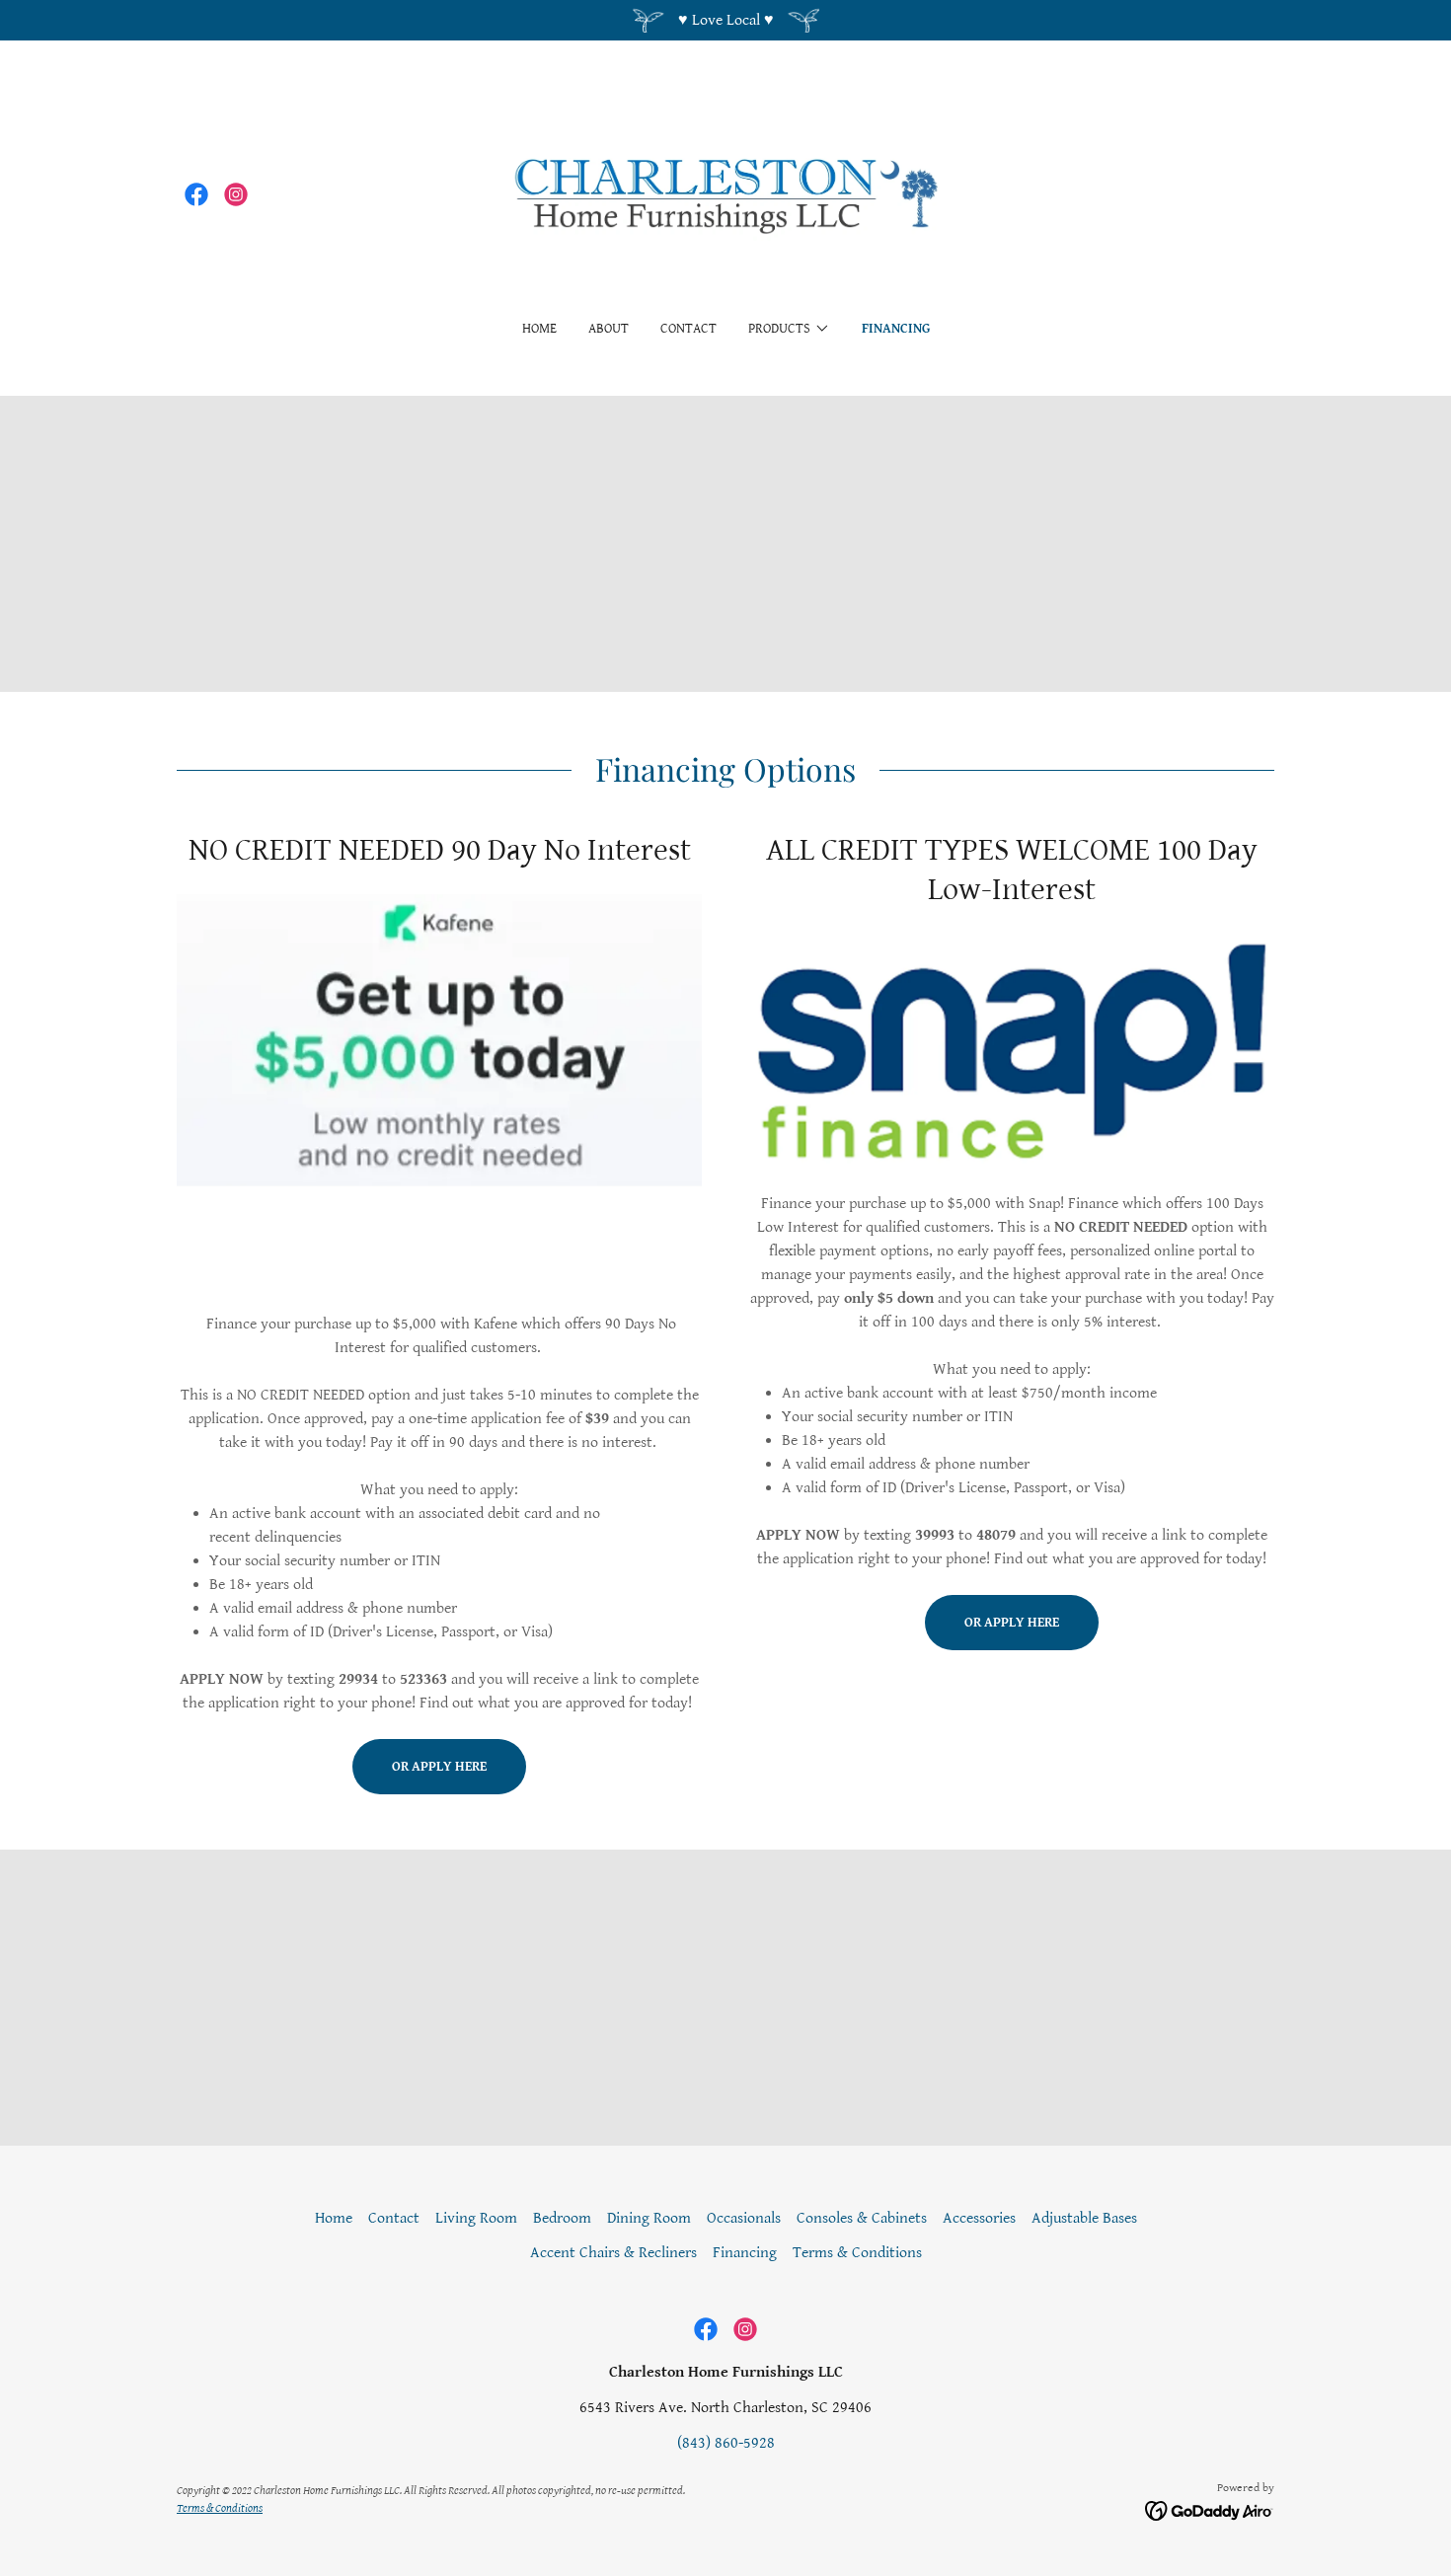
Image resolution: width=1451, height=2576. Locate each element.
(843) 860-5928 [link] (726, 2443)
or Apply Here (439, 1767)
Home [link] (539, 329)
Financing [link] (896, 329)
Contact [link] (688, 329)
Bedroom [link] (562, 2218)
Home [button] (334, 2218)
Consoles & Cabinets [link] (862, 2218)
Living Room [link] (476, 2218)
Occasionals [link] (744, 2218)
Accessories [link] (979, 2218)
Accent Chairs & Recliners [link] (613, 2253)
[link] (196, 194)
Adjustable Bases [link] (1084, 2218)
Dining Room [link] (649, 2218)
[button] (789, 329)
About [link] (609, 329)
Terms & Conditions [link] (857, 2253)
